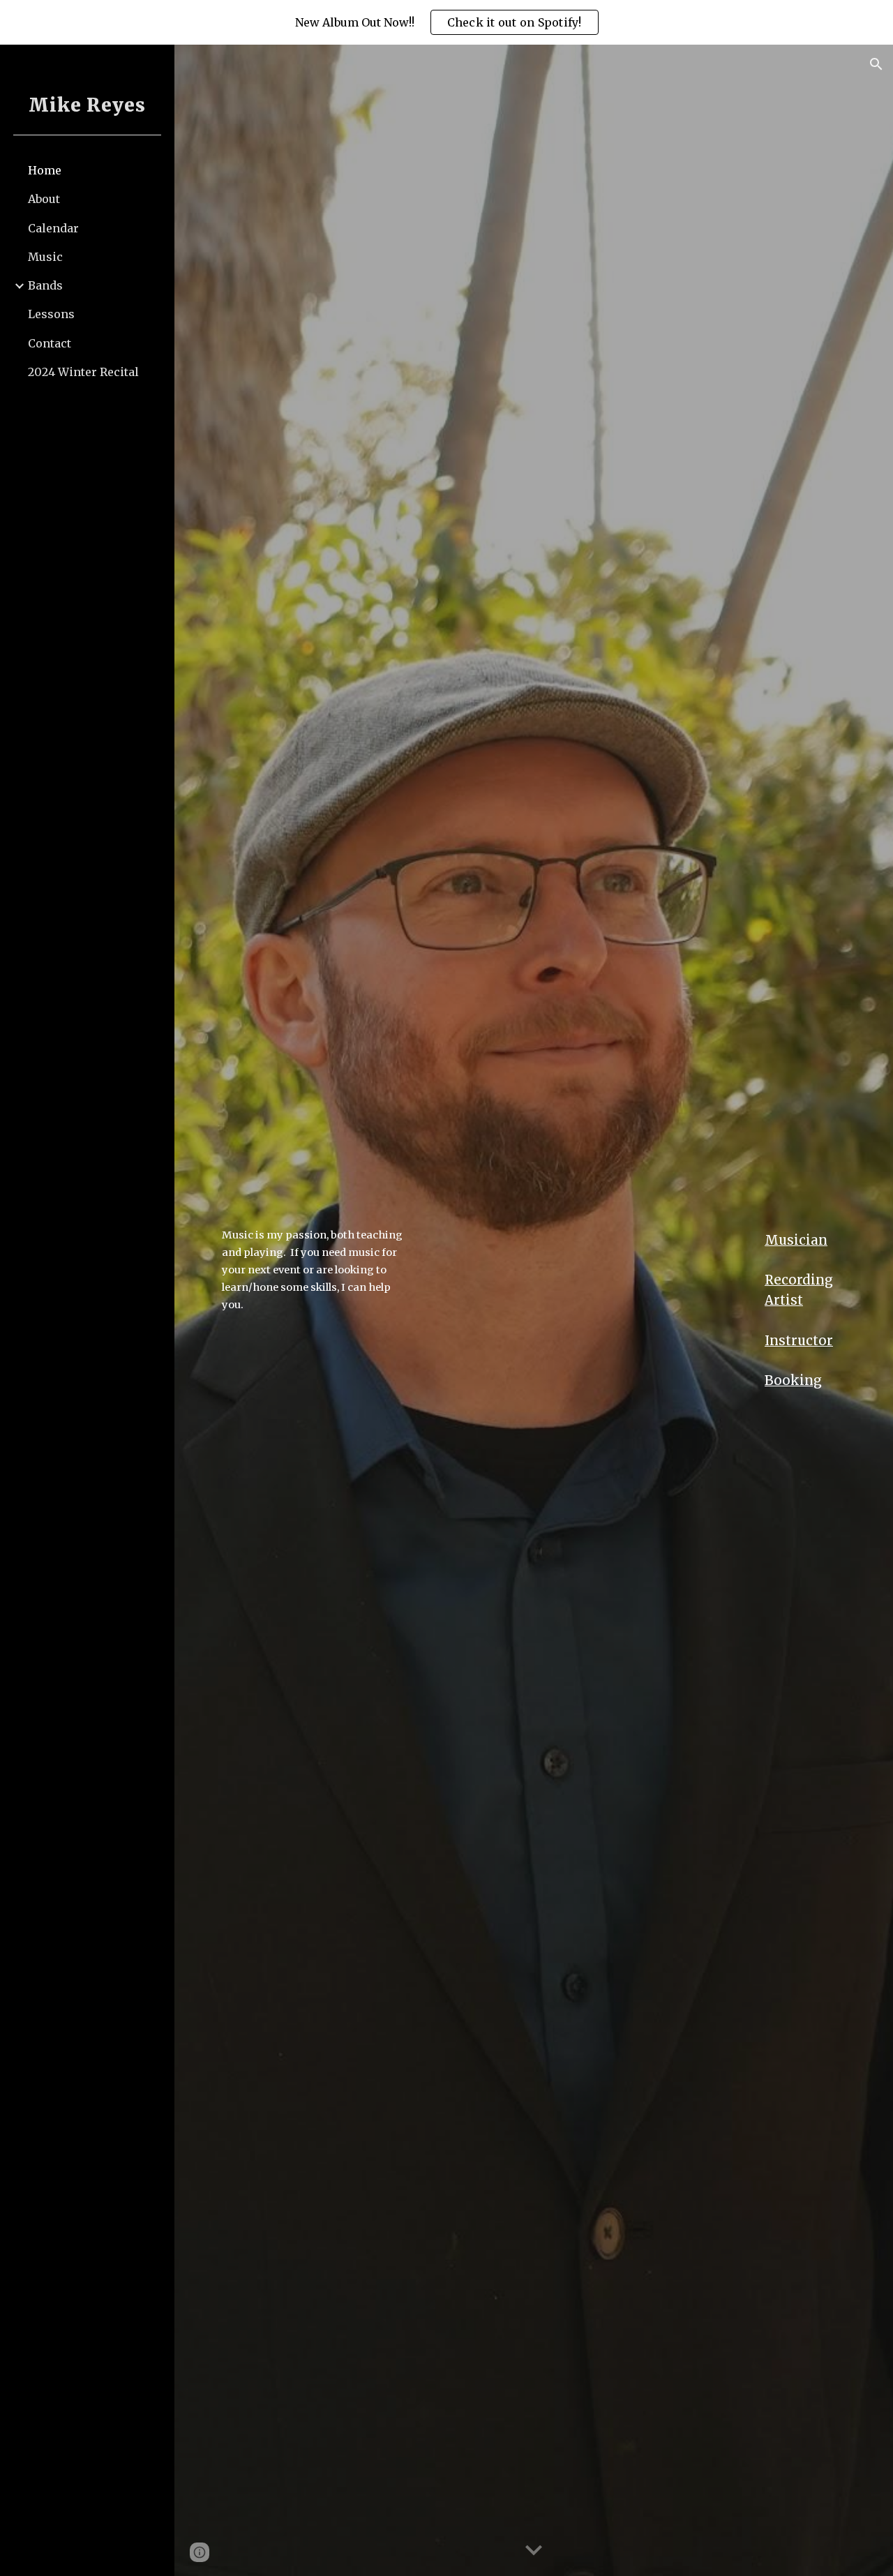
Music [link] (45, 257)
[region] (446, 22)
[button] (876, 64)
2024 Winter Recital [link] (83, 372)
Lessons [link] (51, 314)
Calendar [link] (53, 228)
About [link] (44, 199)
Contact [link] (50, 343)
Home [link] (45, 170)
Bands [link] (45, 285)
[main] (317, 1270)
